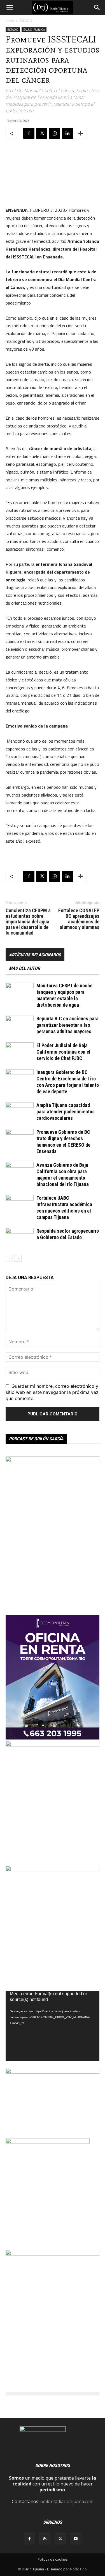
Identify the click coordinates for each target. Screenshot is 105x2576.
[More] (81, 133)
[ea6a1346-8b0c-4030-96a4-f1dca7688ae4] (53, 1460)
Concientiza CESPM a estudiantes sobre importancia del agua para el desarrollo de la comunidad (28, 922)
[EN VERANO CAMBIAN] (53, 1745)
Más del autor (25, 968)
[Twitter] (42, 133)
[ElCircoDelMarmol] (53, 2072)
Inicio (10, 21)
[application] (53, 2026)
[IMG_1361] (53, 1870)
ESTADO (26, 21)
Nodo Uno (78, 2569)
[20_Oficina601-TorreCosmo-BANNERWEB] (53, 1738)
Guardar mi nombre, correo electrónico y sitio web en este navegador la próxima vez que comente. (52, 1392)
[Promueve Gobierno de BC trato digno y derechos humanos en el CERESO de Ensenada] (20, 1139)
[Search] (97, 8)
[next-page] (18, 1258)
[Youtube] (76, 2539)
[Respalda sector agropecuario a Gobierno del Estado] (20, 1238)
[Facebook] (29, 133)
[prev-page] (9, 1258)
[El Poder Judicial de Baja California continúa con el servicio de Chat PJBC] (20, 1052)
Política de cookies (53, 2559)
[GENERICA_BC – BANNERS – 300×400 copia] (48, 2142)
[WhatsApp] (55, 133)
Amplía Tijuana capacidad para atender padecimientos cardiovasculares (66, 1112)
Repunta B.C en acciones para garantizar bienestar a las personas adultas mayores (67, 1025)
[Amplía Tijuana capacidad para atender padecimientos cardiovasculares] (20, 1112)
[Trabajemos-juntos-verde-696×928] (53, 2254)
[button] (10, 8)
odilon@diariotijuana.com (67, 2501)
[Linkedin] (67, 133)
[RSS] (45, 2539)
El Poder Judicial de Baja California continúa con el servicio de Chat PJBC (63, 1052)
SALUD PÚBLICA (34, 30)
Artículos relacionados (35, 955)
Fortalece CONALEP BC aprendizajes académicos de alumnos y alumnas (79, 919)
